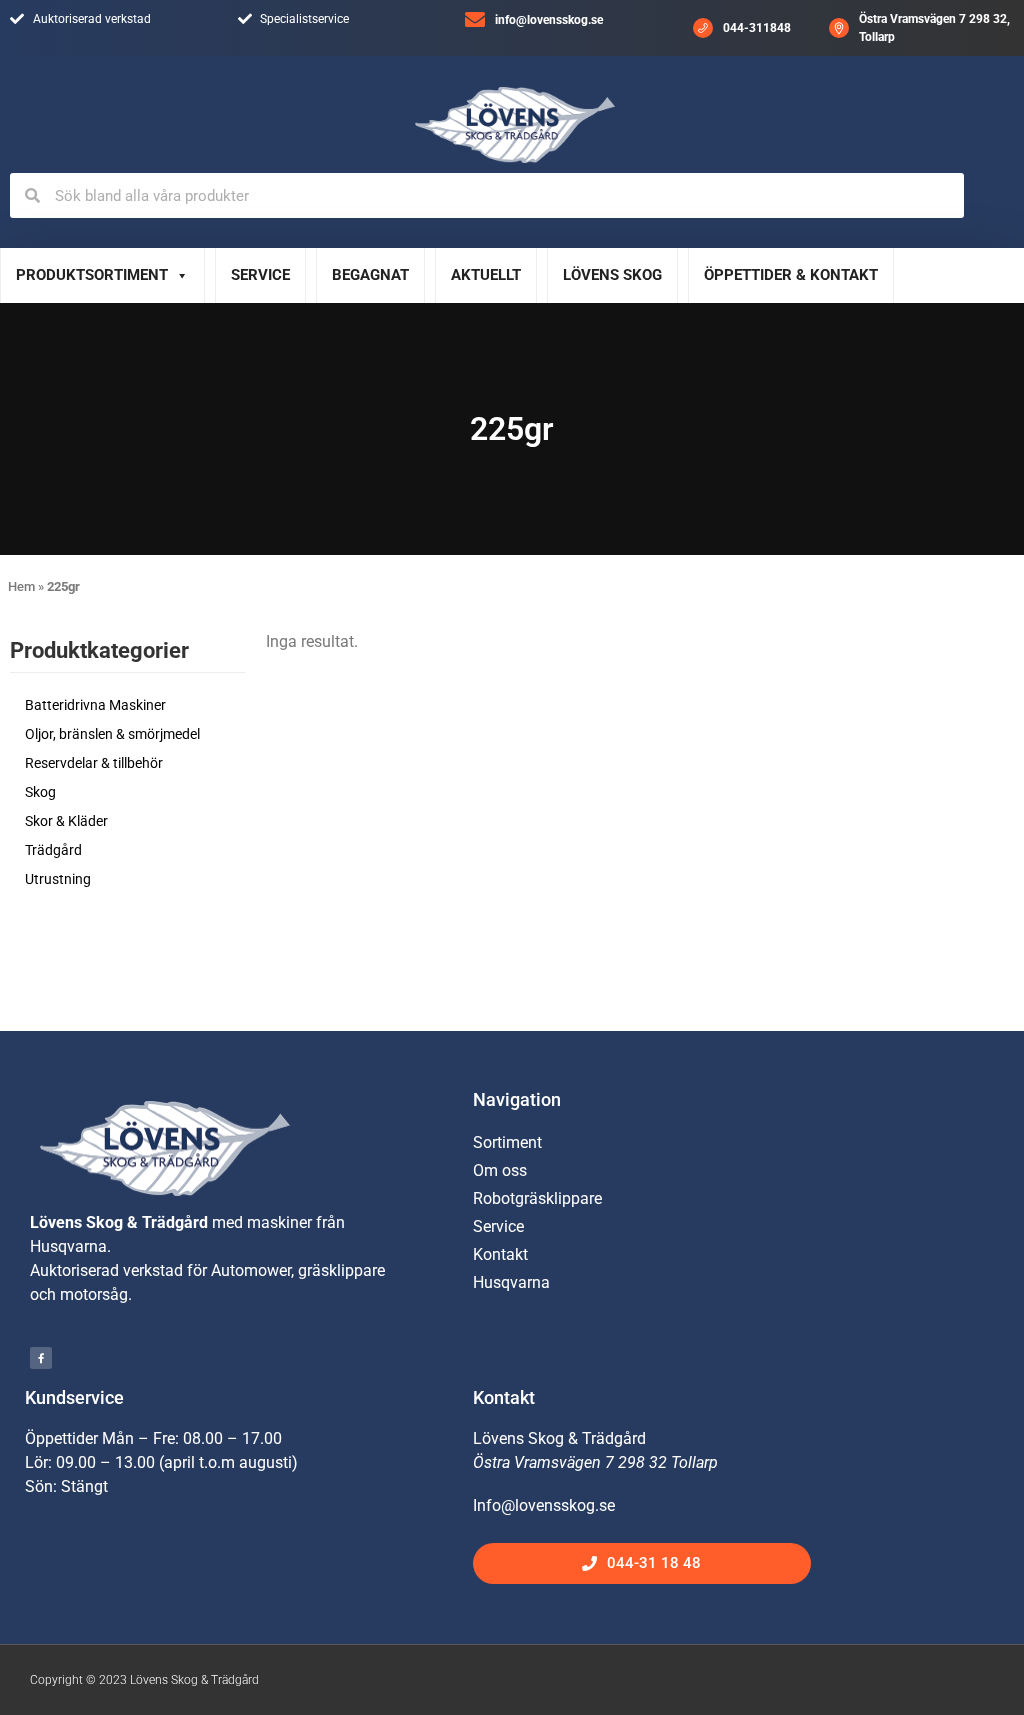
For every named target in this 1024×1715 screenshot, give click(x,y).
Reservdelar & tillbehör (94, 763)
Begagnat (370, 275)
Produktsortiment (92, 275)
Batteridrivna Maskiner (95, 705)
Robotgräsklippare (537, 1198)
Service (260, 275)
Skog (40, 792)
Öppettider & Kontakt (791, 275)
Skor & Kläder (66, 821)
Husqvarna (511, 1282)
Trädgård (53, 850)
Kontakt (500, 1254)
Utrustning (58, 879)
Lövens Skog (612, 275)
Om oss (500, 1170)
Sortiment (507, 1142)
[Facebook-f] (41, 1358)
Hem (21, 586)
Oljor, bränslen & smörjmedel (112, 734)
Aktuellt (486, 275)
